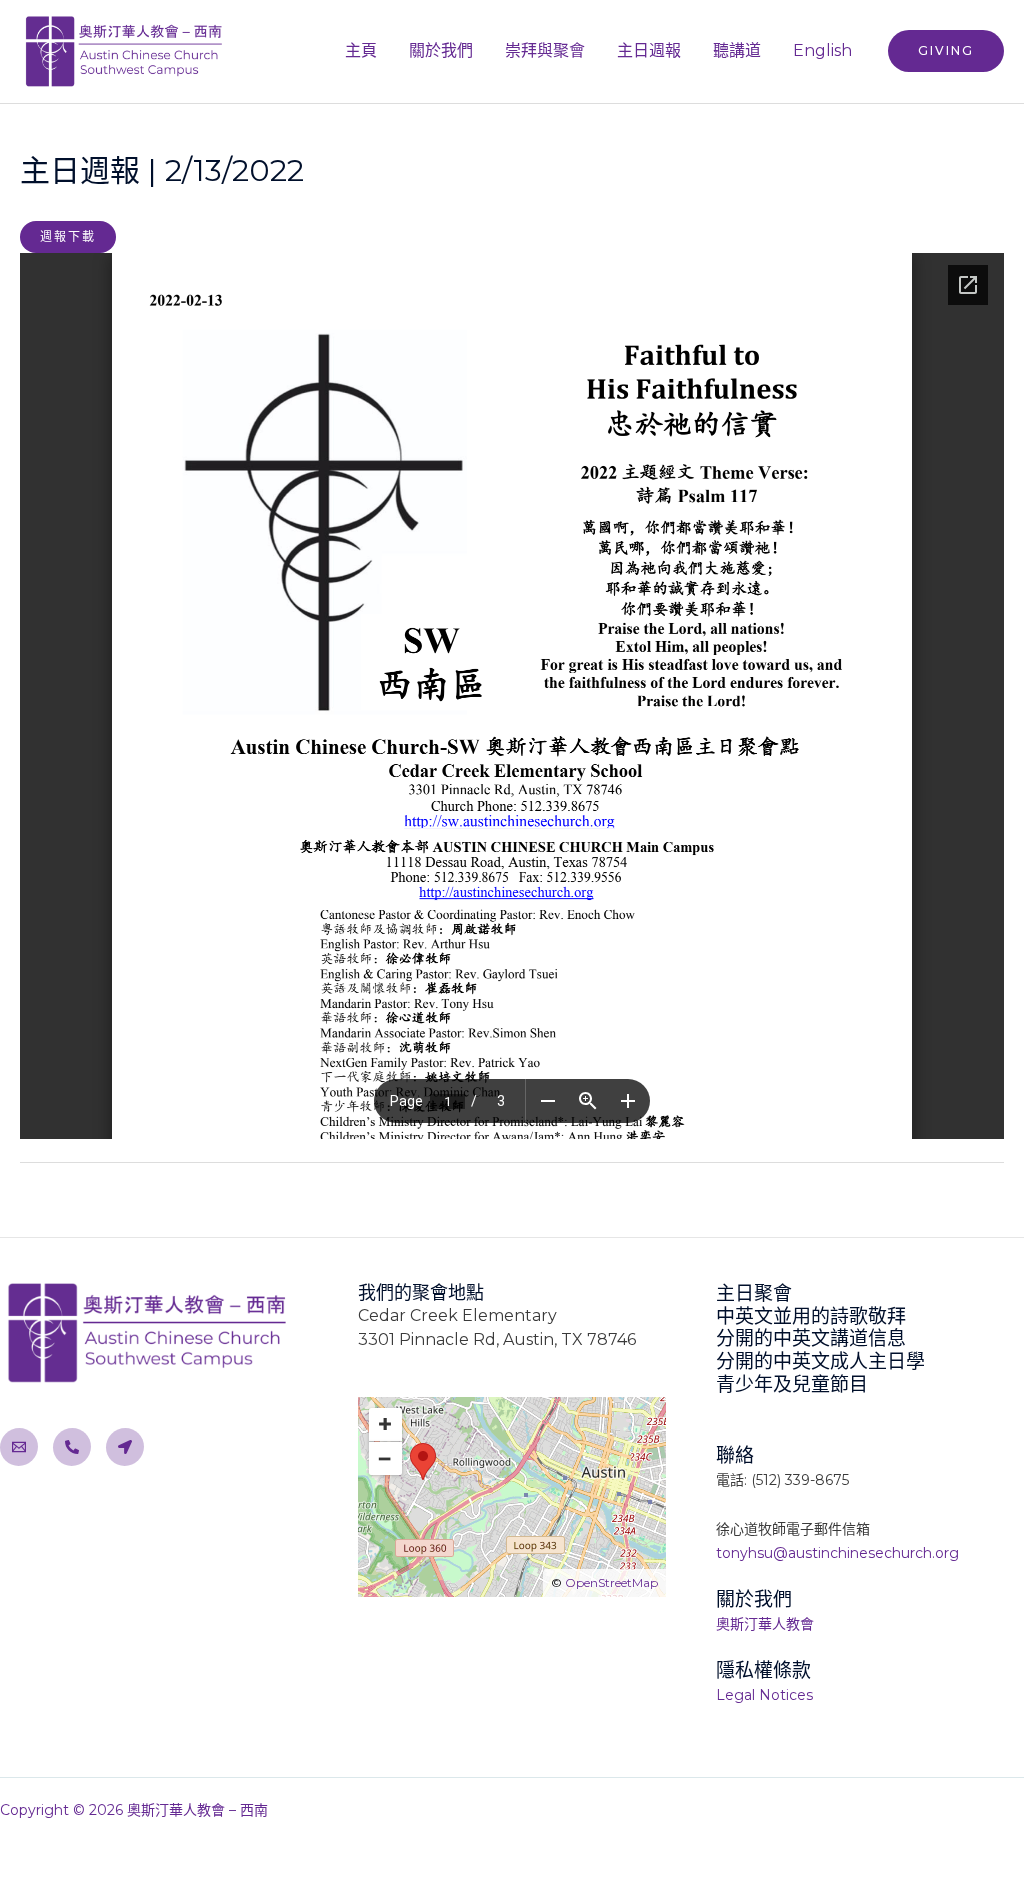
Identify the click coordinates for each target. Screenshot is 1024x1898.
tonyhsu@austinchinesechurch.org (837, 1553)
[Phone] (72, 1447)
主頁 (361, 50)
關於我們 (441, 50)
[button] (946, 51)
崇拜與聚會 (545, 50)
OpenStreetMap (611, 1582)
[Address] (125, 1447)
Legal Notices (764, 1695)
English (822, 50)
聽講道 (737, 50)
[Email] (19, 1447)
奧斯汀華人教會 (765, 1624)
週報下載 (68, 236)
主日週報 (649, 50)
